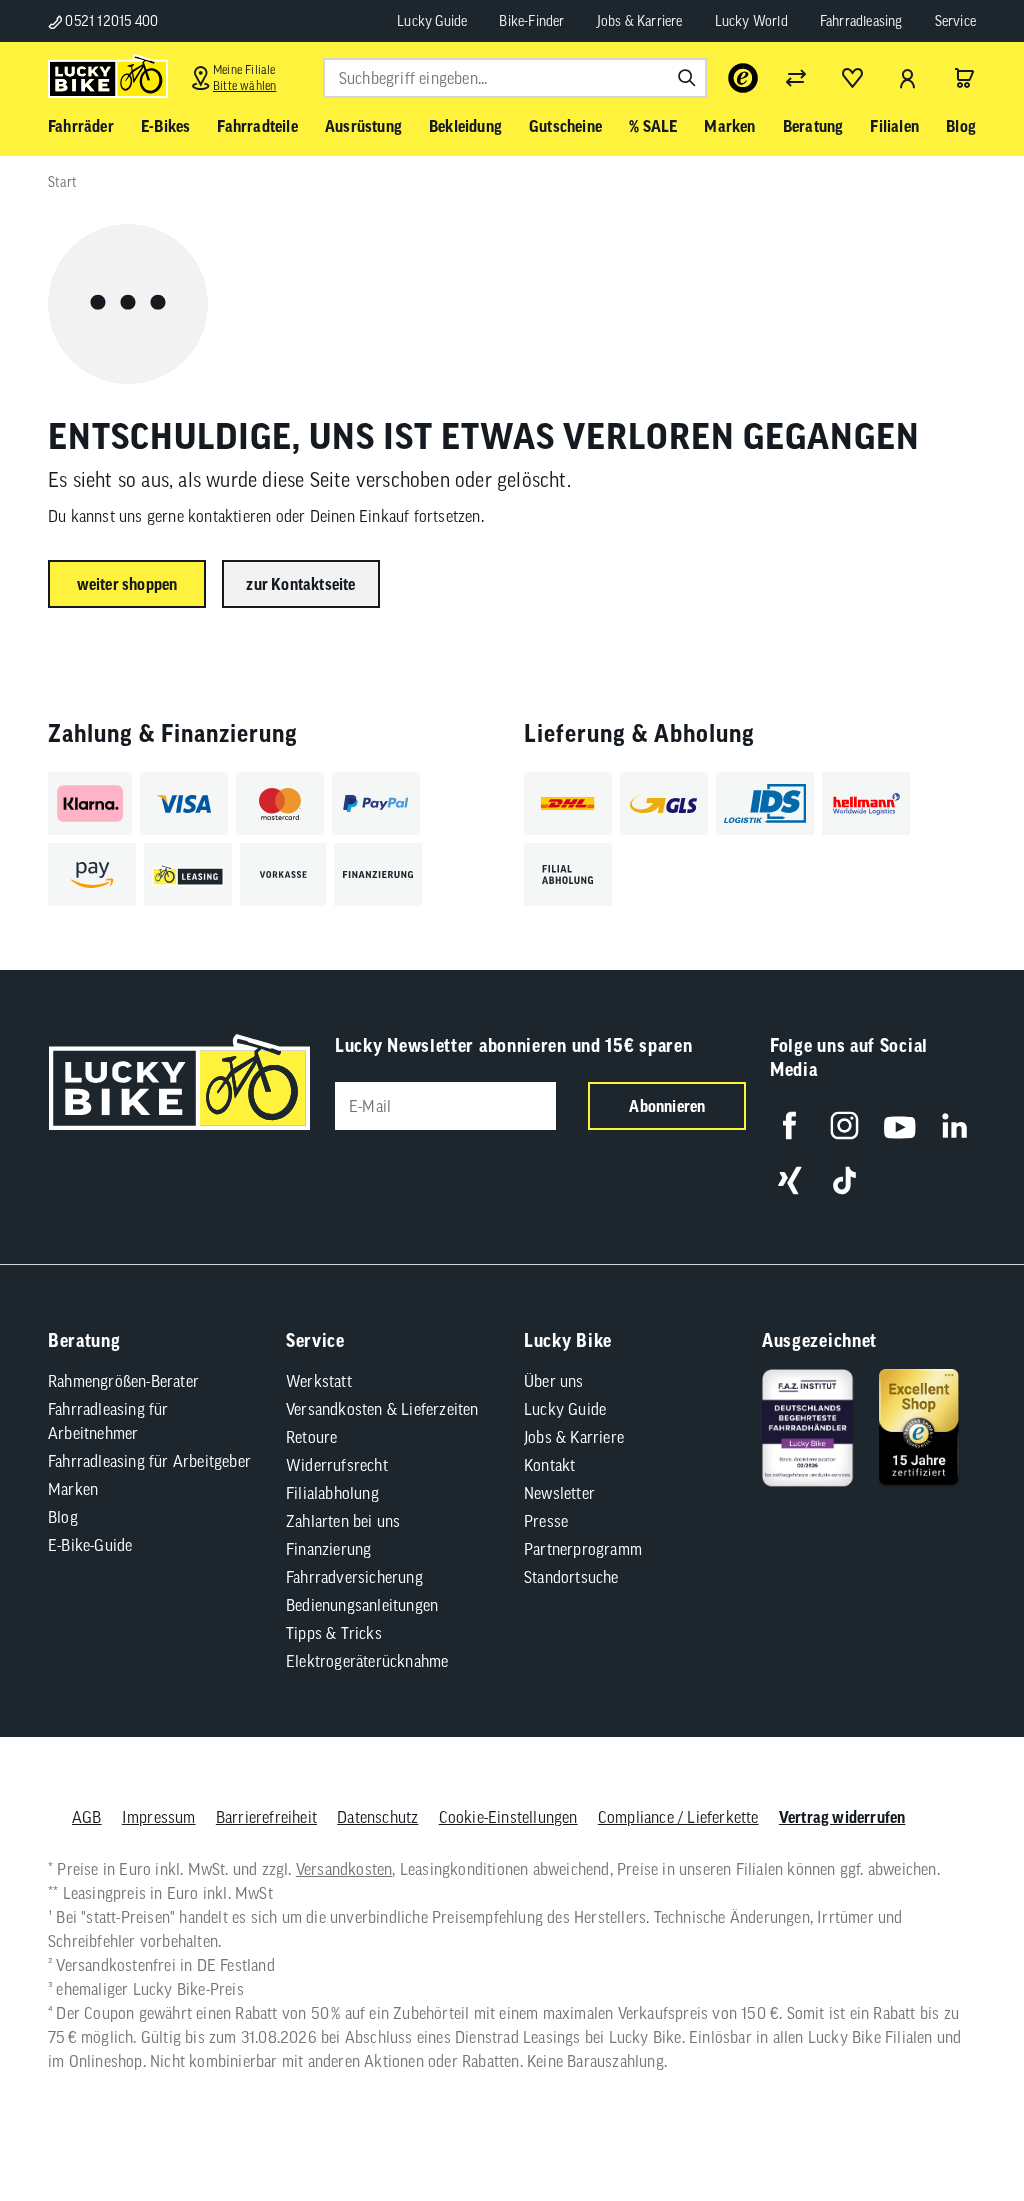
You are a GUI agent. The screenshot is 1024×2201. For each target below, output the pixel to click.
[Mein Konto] (908, 78)
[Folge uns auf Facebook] (789, 1125)
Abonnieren (667, 1106)
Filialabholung (332, 1493)
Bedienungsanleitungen (362, 1605)
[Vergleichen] (796, 78)
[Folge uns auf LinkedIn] (954, 1125)
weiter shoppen (127, 584)
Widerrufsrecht (337, 1465)
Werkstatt (319, 1381)
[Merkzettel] (852, 78)
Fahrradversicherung (354, 1577)
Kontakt (549, 1465)
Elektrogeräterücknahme (367, 1661)
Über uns (554, 1381)
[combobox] (515, 78)
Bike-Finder (531, 21)
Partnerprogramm (583, 1549)
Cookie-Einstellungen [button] (508, 1817)
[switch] (958, 2125)
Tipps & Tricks (334, 1633)
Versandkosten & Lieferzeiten (382, 1409)
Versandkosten (344, 1869)
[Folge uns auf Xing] (789, 1180)
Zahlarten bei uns (343, 1521)
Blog (63, 1517)
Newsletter (559, 1493)
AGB (87, 1817)
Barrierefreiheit (266, 1817)
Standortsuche (571, 1577)
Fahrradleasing (861, 21)
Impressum (159, 1817)
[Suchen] (687, 78)
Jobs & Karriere (640, 21)
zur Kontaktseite (300, 584)
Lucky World (751, 21)
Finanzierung (328, 1549)
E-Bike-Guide (90, 1545)
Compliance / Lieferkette (678, 1817)
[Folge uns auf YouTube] (899, 1125)
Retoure (311, 1437)
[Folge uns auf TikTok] (844, 1180)
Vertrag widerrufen (842, 1817)
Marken (73, 1489)
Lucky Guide (432, 21)
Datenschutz (377, 1817)
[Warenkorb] (964, 78)
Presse (546, 1521)
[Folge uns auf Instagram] (844, 1125)
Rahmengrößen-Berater (123, 1381)
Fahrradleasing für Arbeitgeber (149, 1461)
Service (955, 21)
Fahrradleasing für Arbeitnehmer (108, 1421)
